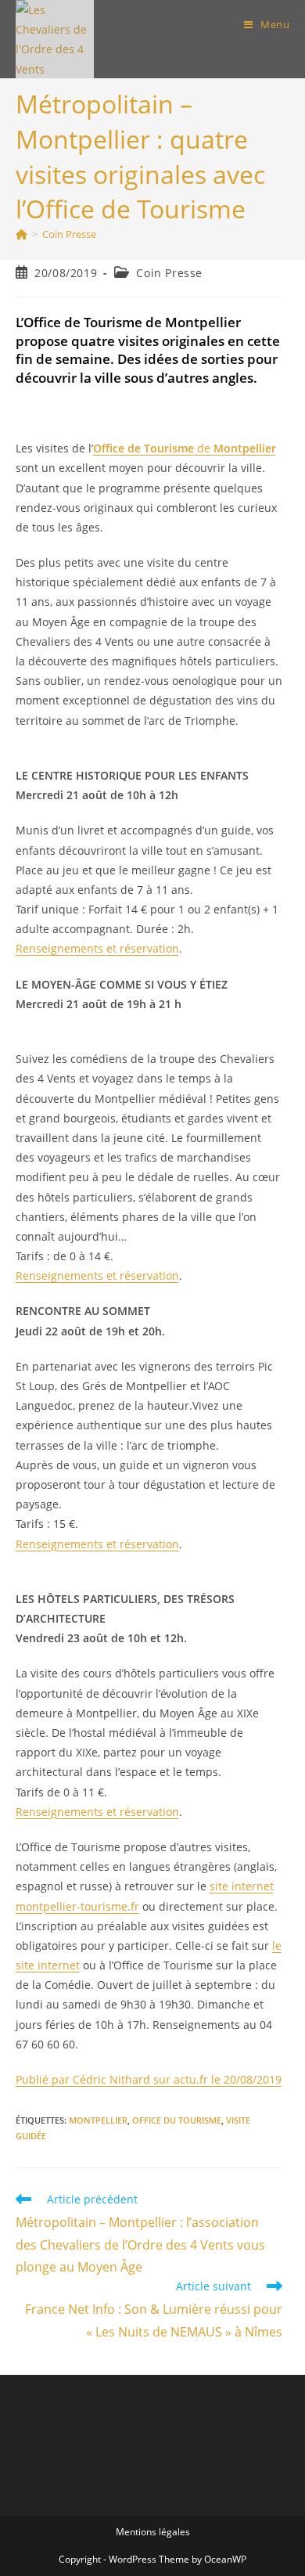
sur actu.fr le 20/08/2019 (149, 2079)
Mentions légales (153, 2532)
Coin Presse (69, 234)
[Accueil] (22, 234)
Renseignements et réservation (97, 948)
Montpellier (98, 2120)
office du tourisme (177, 2120)
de (185, 448)
